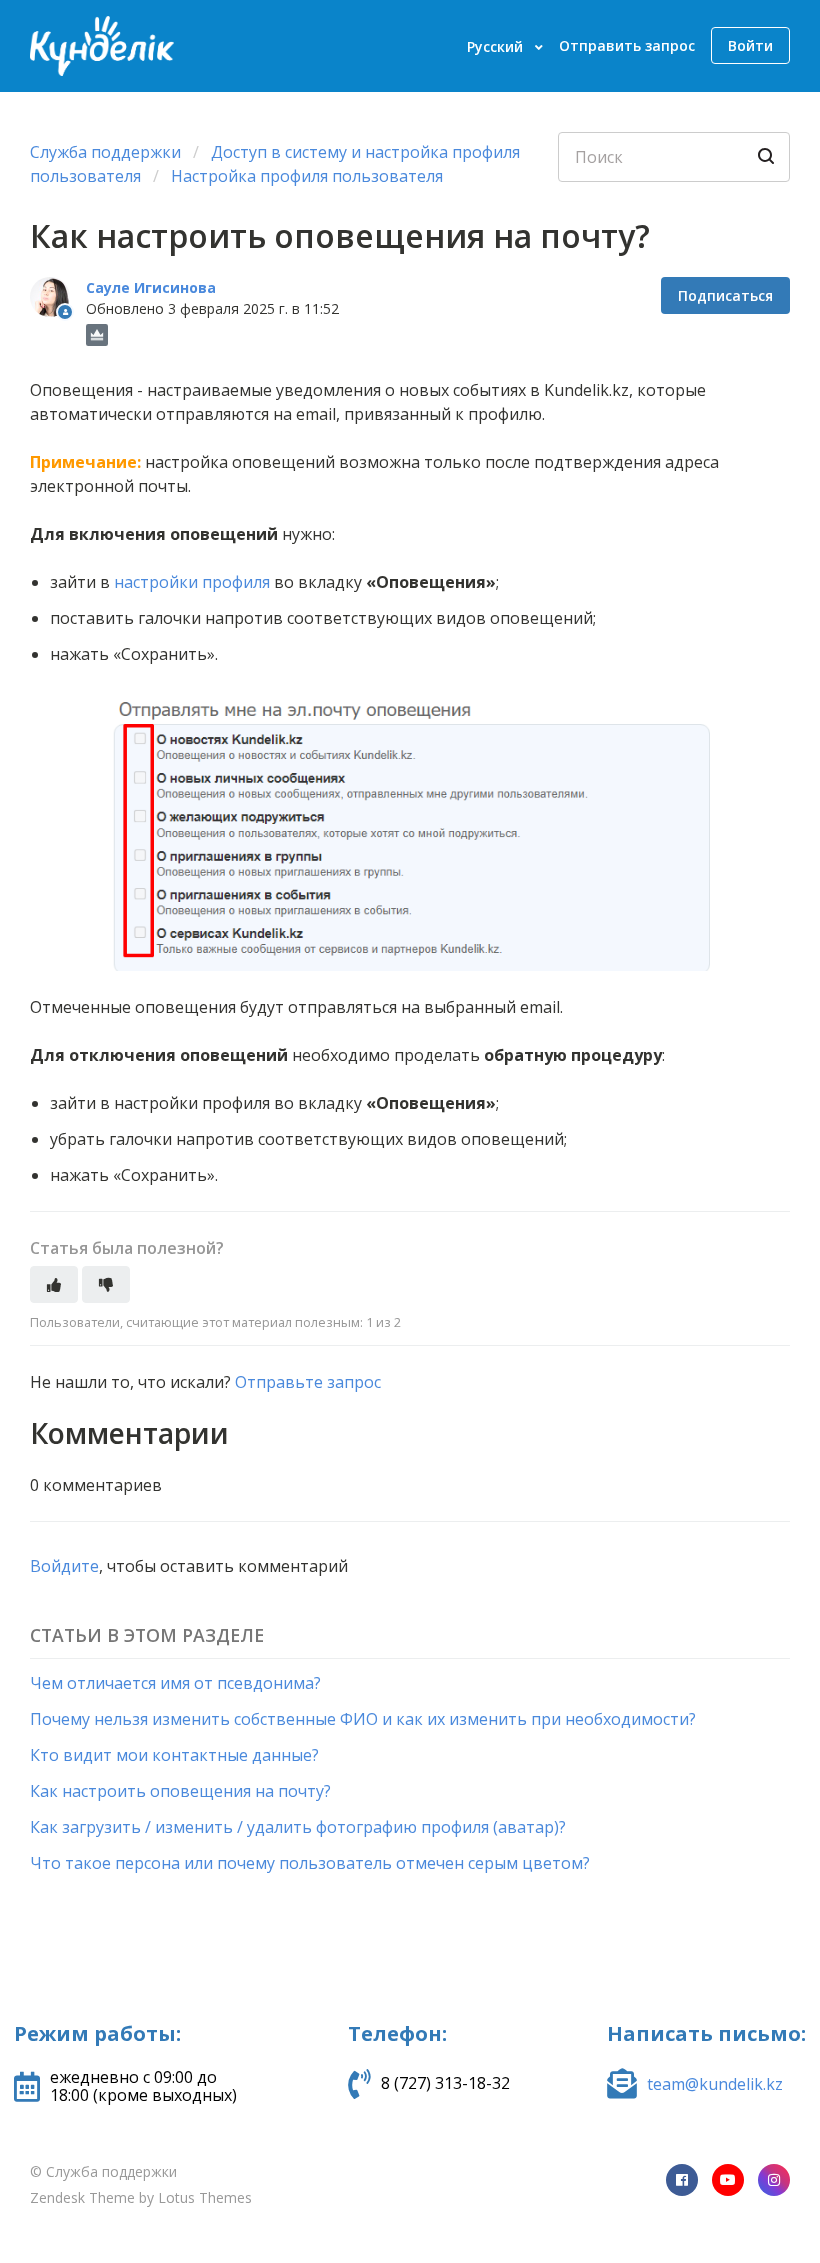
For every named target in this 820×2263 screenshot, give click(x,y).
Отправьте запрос (308, 1382)
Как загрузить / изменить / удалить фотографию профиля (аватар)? (298, 1827)
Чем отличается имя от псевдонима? (175, 1683)
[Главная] (102, 46)
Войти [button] (750, 45)
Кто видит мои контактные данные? (174, 1755)
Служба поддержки (105, 152)
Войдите (64, 1566)
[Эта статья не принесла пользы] (106, 1284)
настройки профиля (192, 582)
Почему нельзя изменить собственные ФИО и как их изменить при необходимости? (363, 1719)
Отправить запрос (627, 45)
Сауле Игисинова (151, 287)
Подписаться (725, 295)
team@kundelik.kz (715, 2084)
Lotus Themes (205, 2197)
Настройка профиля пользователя (307, 176)
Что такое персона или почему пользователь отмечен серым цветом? (310, 1863)
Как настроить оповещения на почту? (180, 1791)
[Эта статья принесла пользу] (54, 1284)
